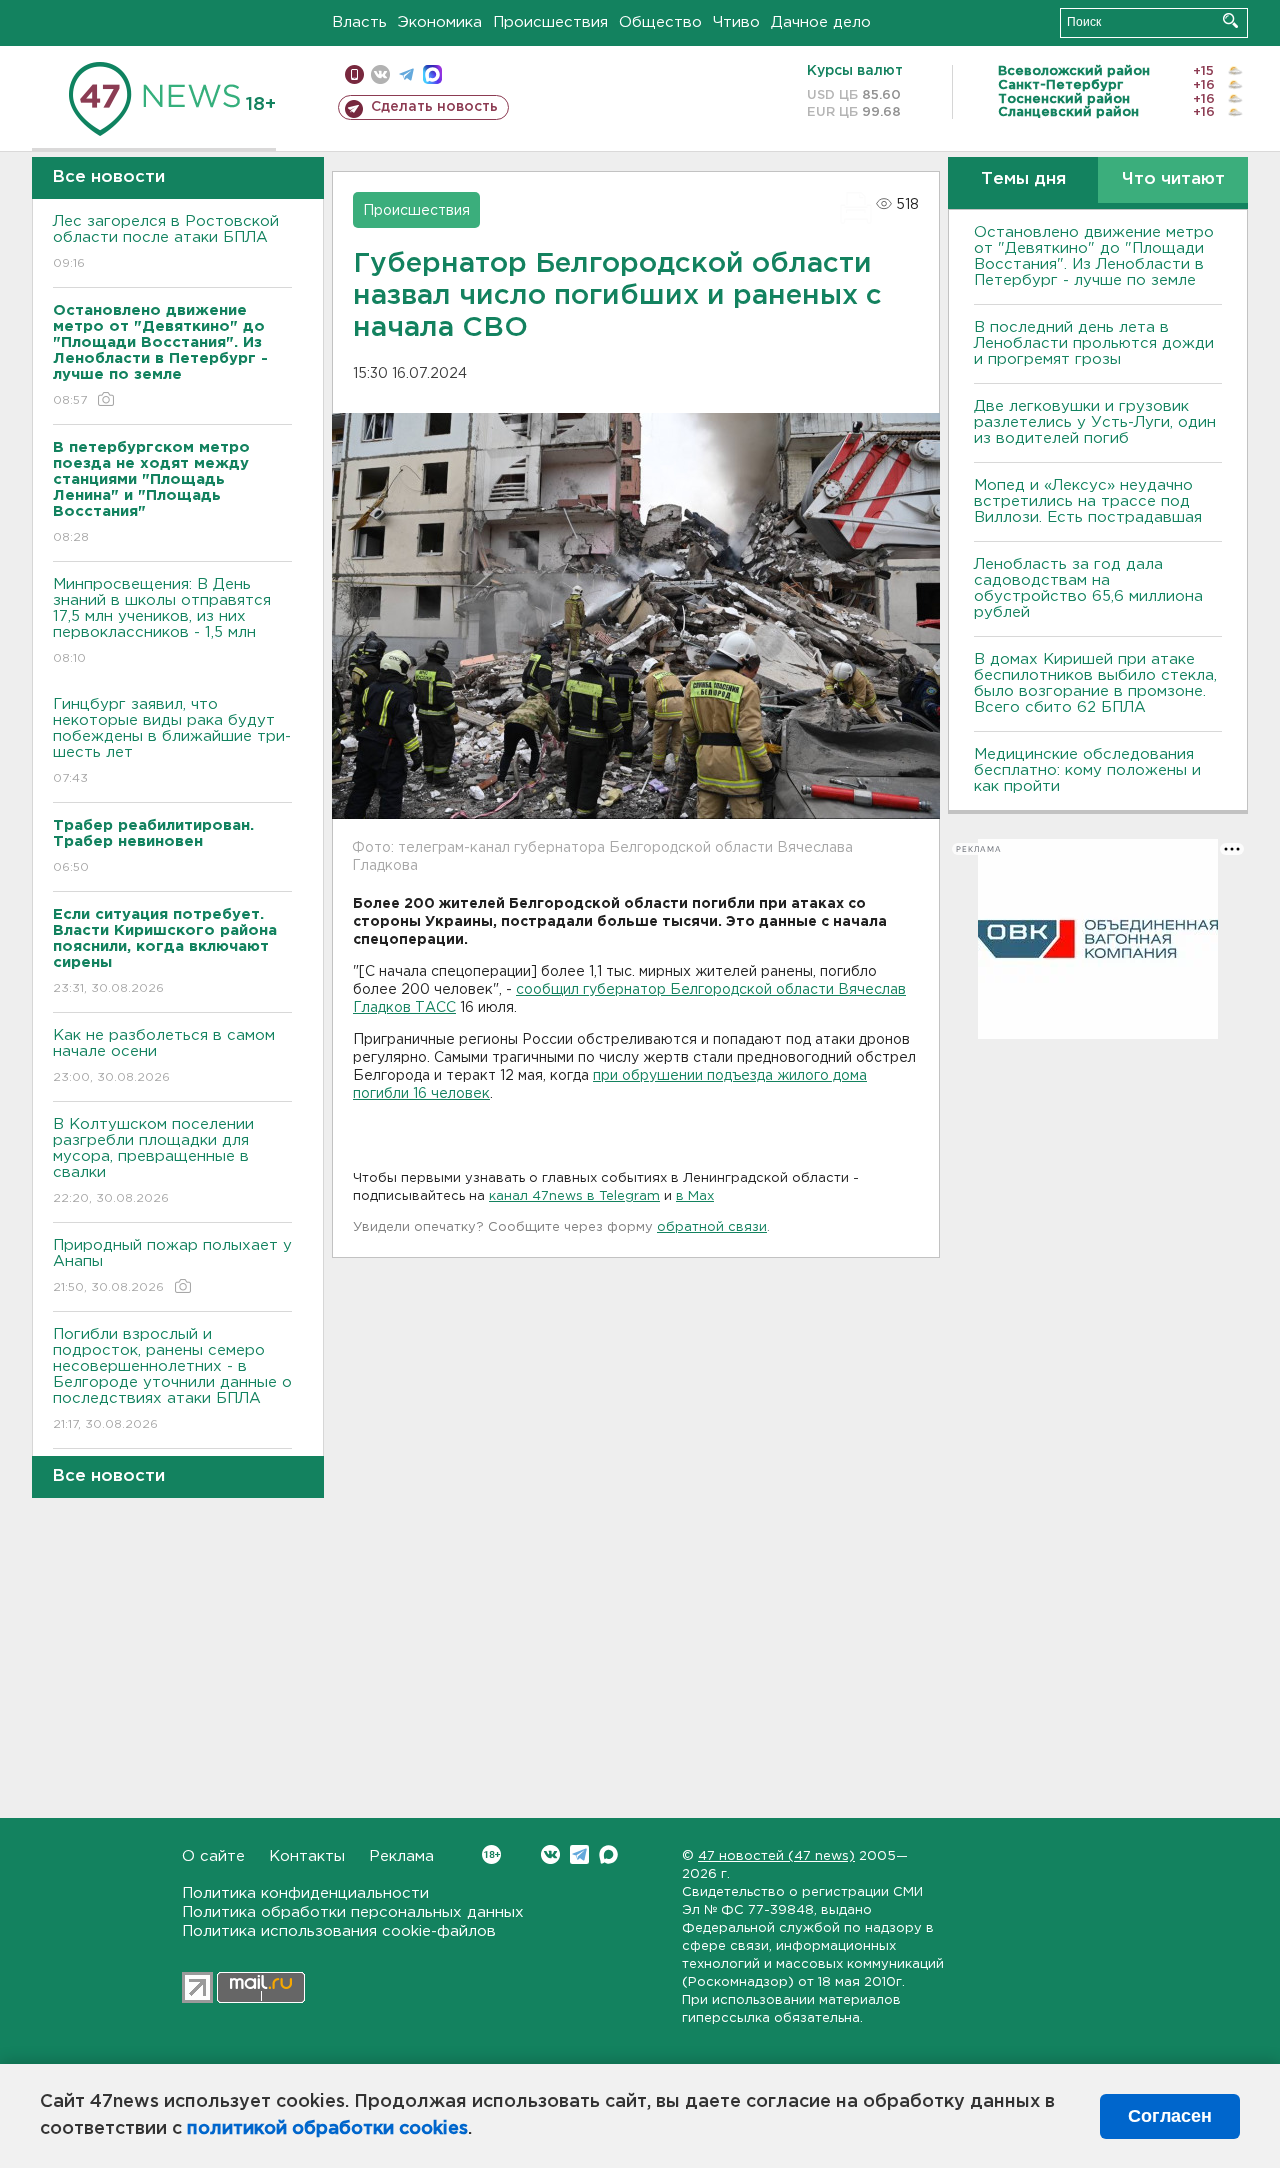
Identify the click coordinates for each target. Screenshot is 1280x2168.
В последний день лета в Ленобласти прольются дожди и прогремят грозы (1094, 343)
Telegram (579, 1854)
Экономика (440, 22)
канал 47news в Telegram (574, 1196)
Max (608, 1854)
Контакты (307, 1856)
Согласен (1170, 2116)
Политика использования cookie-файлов (339, 1931)
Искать (1230, 20)
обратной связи (712, 1227)
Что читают (1173, 179)
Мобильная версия (354, 74)
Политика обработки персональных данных (353, 1912)
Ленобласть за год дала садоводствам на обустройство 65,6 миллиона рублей (1088, 588)
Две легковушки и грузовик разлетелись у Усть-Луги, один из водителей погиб (1095, 422)
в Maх (695, 1196)
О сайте (213, 1856)
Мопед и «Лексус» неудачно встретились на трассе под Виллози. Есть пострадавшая (1088, 501)
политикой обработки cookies (327, 2129)
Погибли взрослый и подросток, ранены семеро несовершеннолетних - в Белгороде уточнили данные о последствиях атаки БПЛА (172, 1379)
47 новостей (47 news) (776, 1856)
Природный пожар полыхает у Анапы (172, 1266)
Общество (660, 22)
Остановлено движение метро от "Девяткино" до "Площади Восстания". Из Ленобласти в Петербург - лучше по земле (1094, 256)
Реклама (401, 1856)
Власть (359, 22)
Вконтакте (550, 1854)
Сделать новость (434, 107)
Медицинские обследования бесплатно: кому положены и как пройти (1087, 770)
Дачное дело (821, 22)
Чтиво (736, 22)
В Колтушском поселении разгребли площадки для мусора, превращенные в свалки (153, 1161)
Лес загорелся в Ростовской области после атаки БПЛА (166, 242)
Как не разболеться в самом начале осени (164, 1056)
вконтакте (380, 74)
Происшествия (550, 22)
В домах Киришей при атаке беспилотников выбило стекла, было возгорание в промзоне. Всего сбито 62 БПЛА (1095, 683)
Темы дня (1023, 179)
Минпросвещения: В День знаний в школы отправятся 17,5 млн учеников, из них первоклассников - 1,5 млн (162, 621)
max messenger (432, 74)
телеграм (406, 74)
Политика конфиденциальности (305, 1893)
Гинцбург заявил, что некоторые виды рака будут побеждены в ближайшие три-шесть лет (172, 741)
